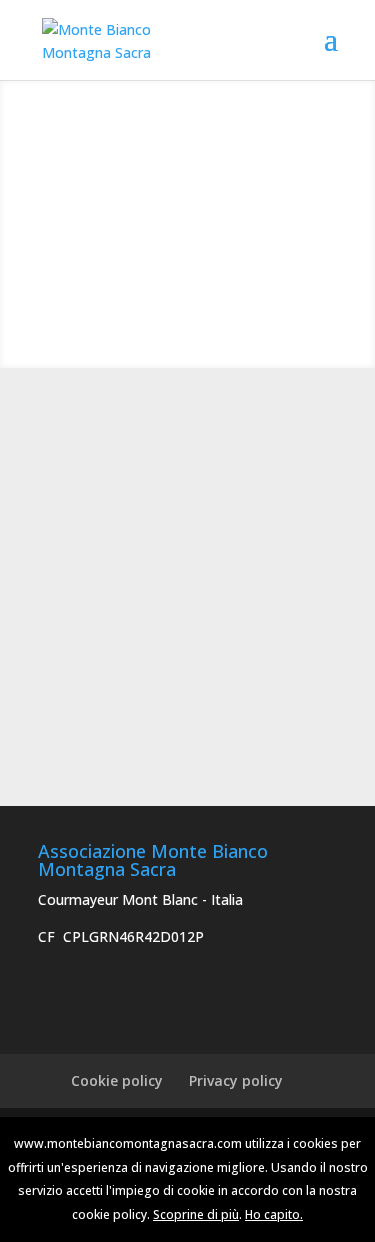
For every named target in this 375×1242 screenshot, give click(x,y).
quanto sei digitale (5, 1128)
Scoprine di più (196, 1214)
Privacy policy (236, 1080)
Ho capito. (274, 1214)
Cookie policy (117, 1080)
